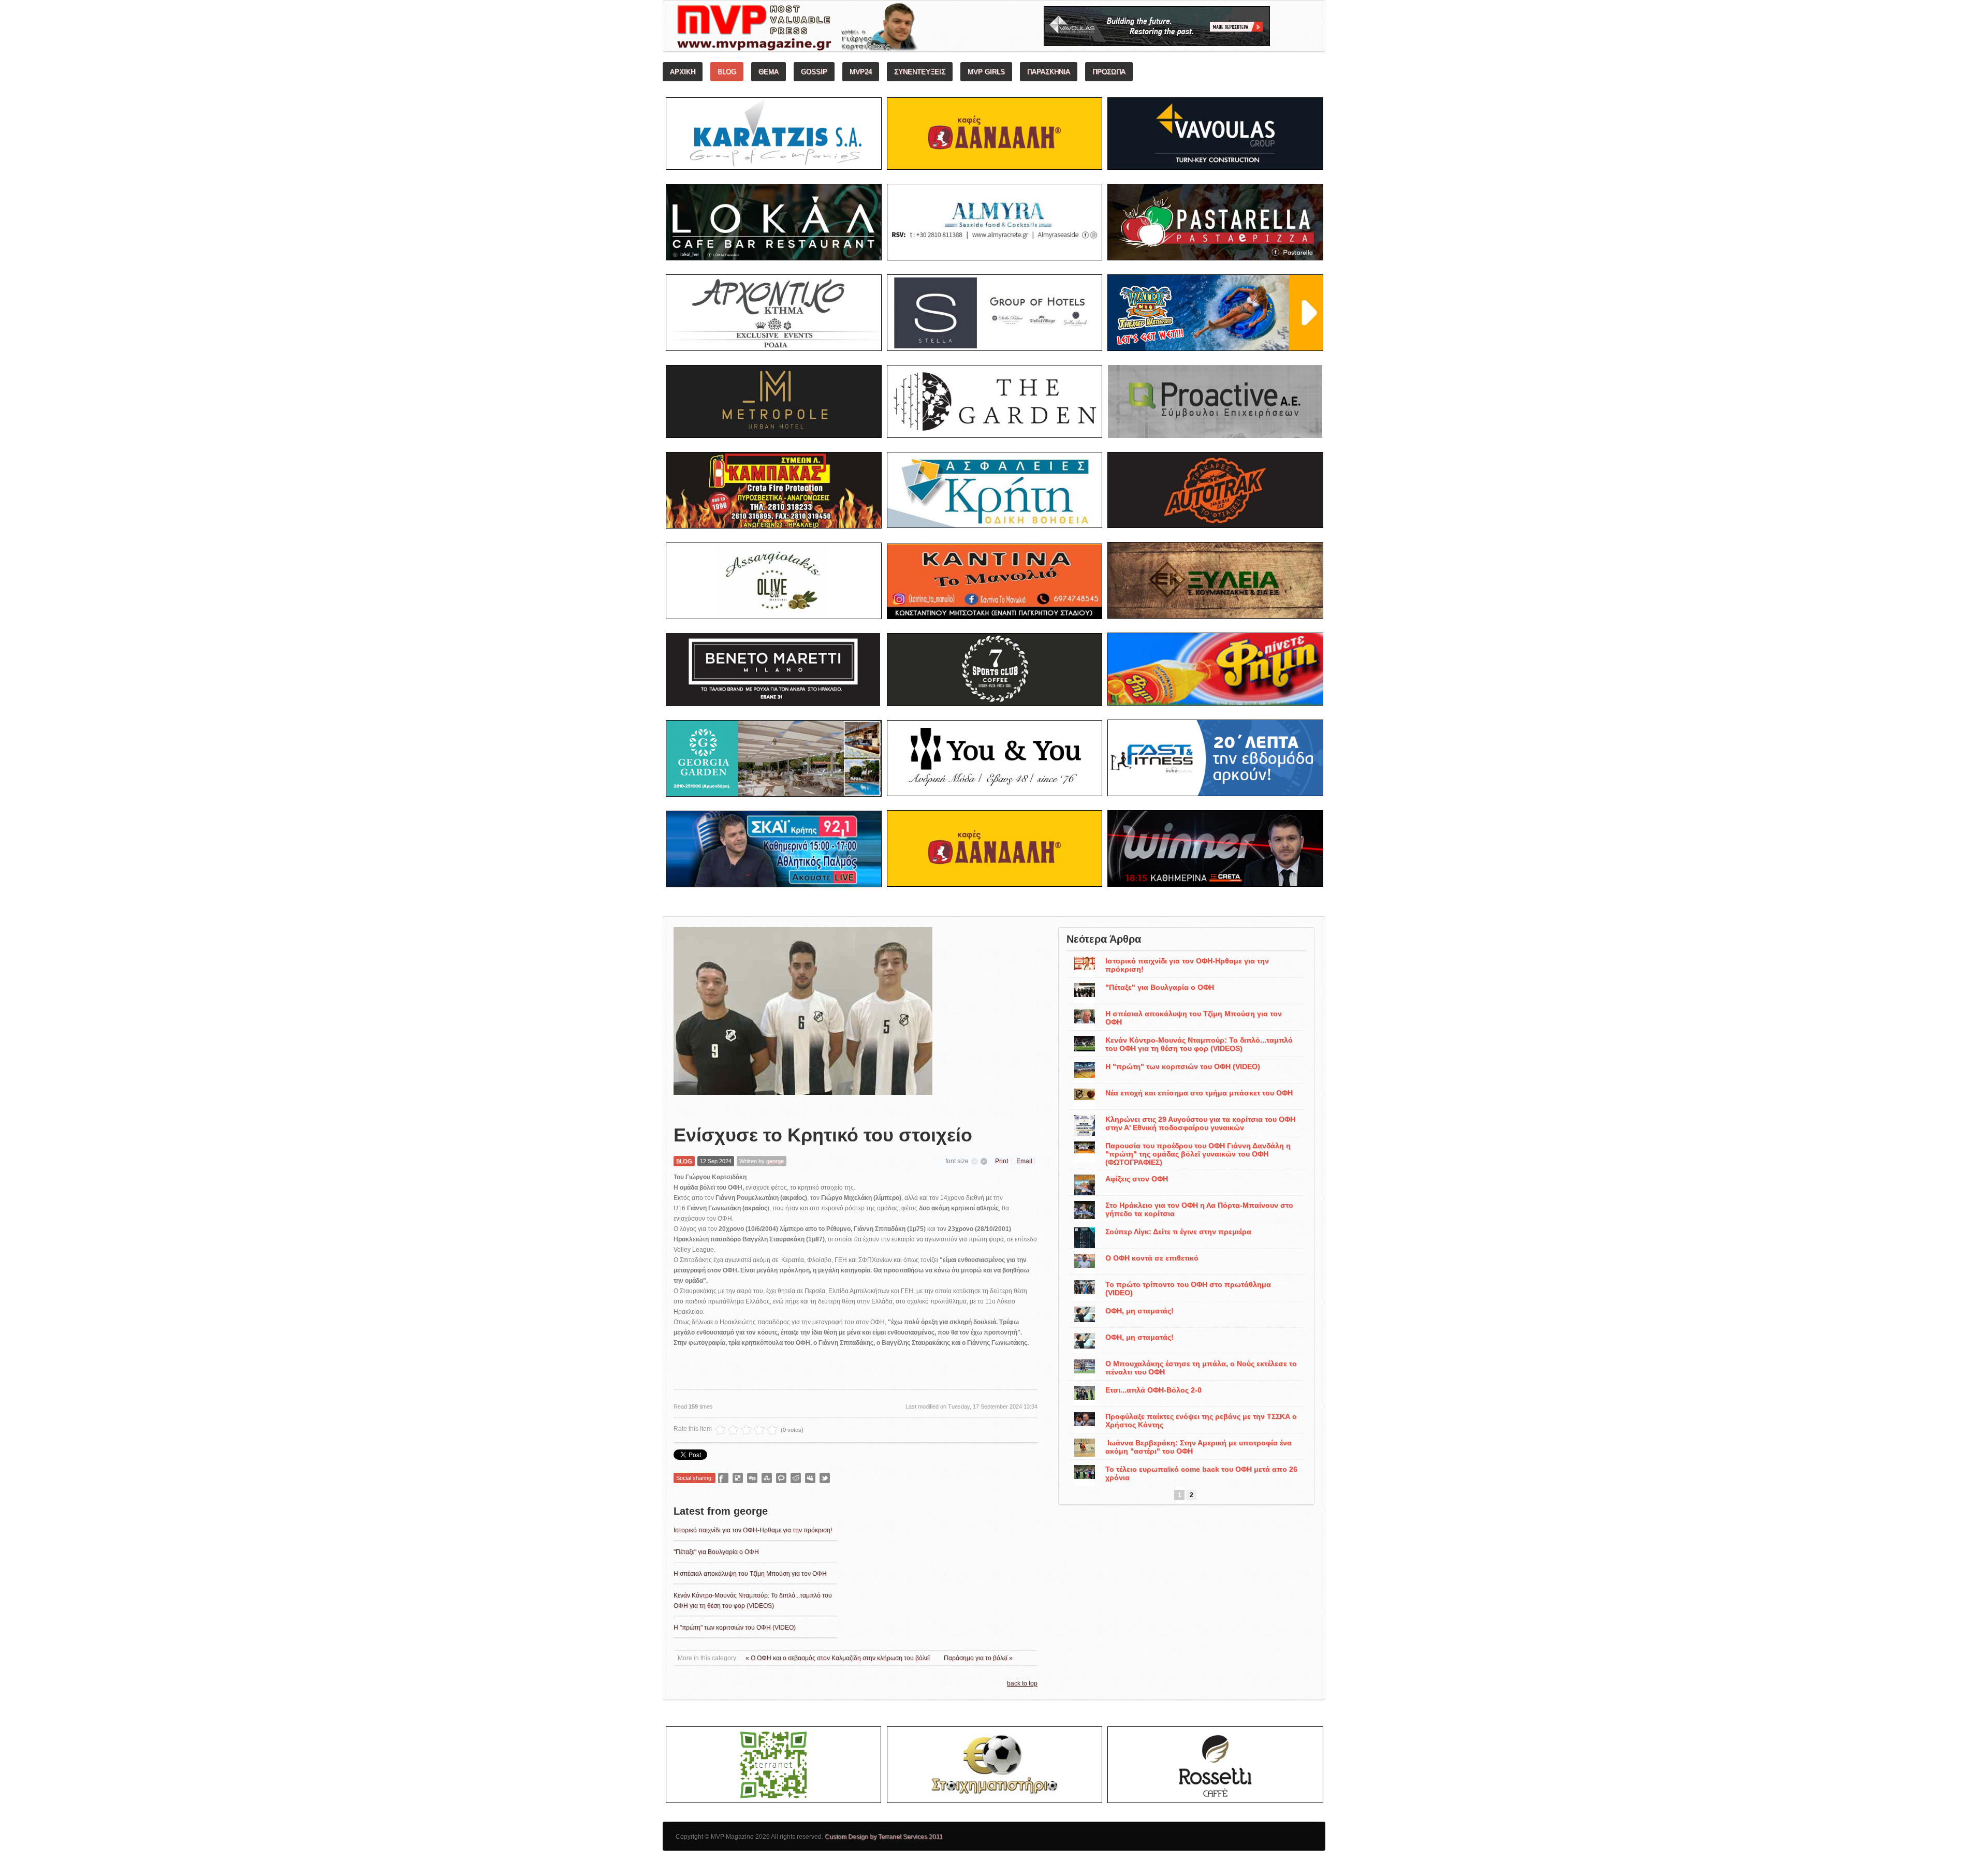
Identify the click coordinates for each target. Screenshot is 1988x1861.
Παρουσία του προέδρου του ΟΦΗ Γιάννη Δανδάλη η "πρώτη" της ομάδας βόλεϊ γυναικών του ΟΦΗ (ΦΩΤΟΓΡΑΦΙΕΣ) (1198, 1154)
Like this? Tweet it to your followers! (825, 1478)
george (775, 1161)
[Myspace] (810, 1478)
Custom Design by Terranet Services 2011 (884, 1837)
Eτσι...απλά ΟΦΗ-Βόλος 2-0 (1153, 1390)
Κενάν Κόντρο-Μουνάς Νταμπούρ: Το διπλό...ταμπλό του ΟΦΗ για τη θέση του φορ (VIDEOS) (1199, 1044)
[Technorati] (781, 1478)
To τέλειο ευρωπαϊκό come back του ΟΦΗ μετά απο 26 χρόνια (1201, 1473)
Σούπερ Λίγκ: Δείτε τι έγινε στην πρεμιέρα (1178, 1232)
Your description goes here (836, 29)
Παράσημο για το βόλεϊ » (978, 1658)
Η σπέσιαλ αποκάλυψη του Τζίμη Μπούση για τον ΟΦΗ (750, 1574)
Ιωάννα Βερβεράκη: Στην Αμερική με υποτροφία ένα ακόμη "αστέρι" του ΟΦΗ (1198, 1447)
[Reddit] (796, 1478)
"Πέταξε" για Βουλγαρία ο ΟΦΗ (716, 1552)
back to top (1022, 1683)
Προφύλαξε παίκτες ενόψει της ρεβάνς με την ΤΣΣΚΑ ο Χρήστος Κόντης (1201, 1420)
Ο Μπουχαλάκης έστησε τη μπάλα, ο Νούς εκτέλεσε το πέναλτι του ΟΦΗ (1201, 1368)
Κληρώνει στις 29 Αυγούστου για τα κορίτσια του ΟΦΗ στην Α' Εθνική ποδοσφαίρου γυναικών (1200, 1123)
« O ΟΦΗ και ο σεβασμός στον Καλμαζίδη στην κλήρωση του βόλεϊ (838, 1658)
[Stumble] (767, 1478)
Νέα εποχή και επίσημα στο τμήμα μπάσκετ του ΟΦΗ (1199, 1093)
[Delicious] (738, 1478)
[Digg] (752, 1478)
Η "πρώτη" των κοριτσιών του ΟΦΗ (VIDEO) (735, 1628)
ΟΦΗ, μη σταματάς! (1139, 1311)
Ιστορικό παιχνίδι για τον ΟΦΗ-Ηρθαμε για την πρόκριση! (753, 1530)
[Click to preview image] (803, 1018)
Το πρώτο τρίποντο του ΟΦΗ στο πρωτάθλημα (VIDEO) (1188, 1288)
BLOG (684, 1161)
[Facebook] (723, 1478)
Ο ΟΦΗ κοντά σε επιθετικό (1152, 1258)
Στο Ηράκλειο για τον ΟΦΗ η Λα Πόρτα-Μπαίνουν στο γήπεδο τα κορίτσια (1199, 1209)
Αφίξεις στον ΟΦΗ (1137, 1179)
